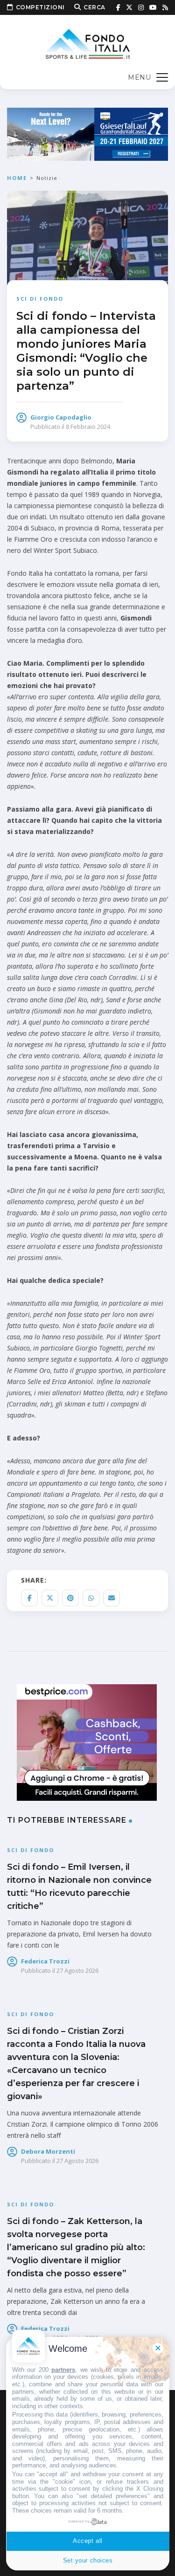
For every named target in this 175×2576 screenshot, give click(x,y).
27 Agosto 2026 (77, 1970)
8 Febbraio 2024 (88, 427)
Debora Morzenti (48, 2151)
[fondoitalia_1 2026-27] (87, 134)
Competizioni (40, 7)
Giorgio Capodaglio (61, 417)
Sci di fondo (40, 299)
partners (63, 2370)
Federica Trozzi (45, 1961)
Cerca (94, 7)
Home (17, 178)
